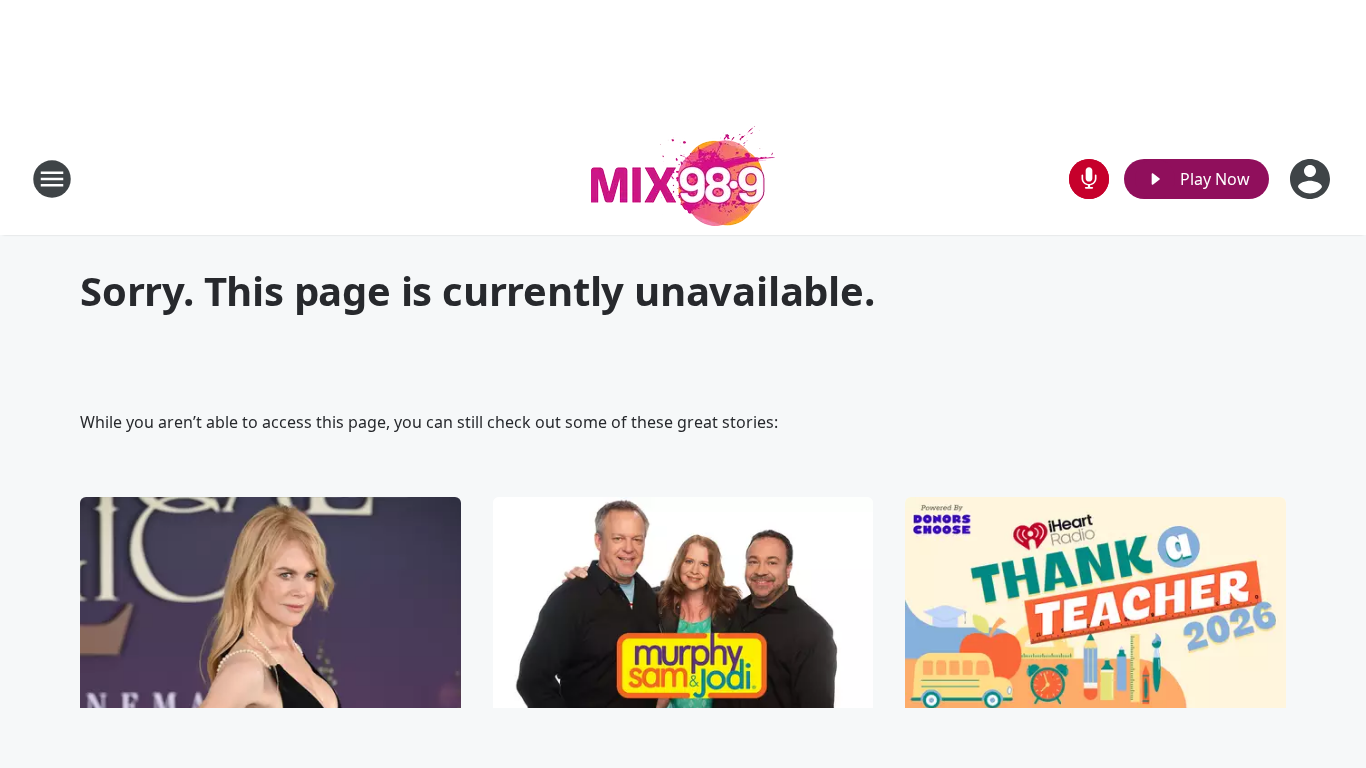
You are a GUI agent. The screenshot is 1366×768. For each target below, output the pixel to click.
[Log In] (1312, 179)
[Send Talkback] (1089, 179)
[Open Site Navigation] (52, 179)
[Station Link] (683, 178)
